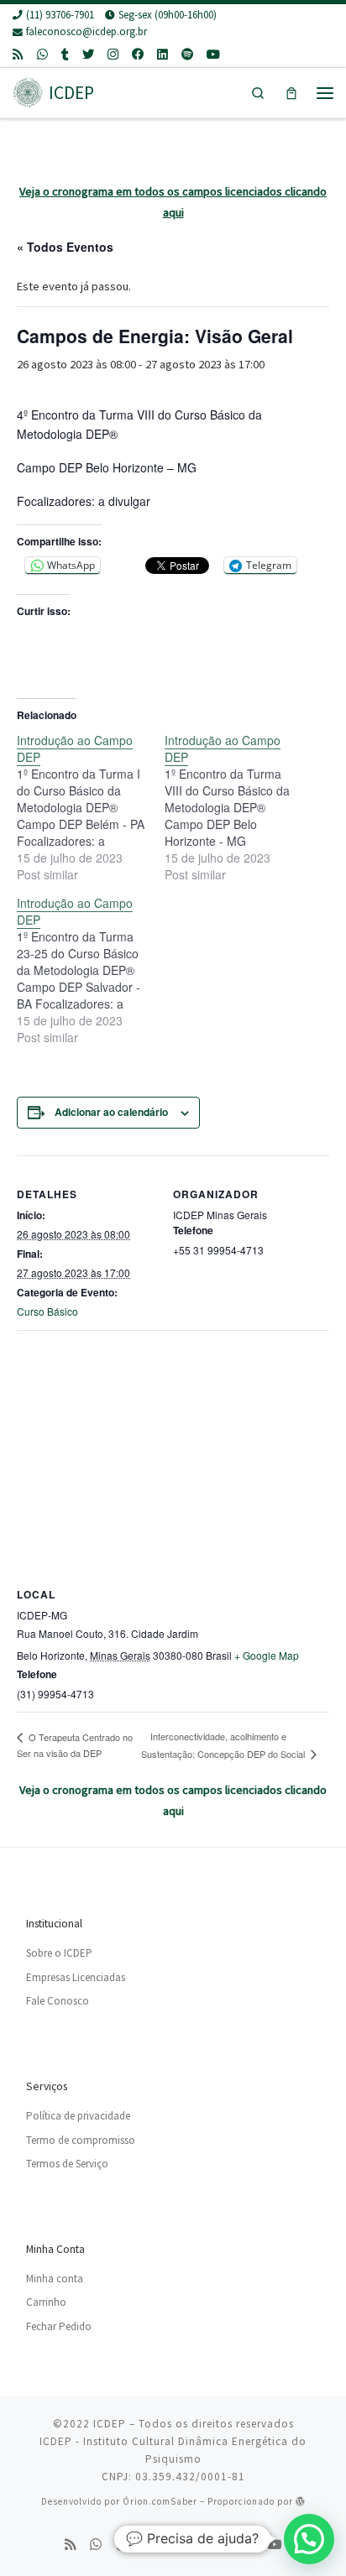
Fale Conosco (58, 2001)
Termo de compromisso (81, 2140)
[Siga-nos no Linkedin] (163, 55)
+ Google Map (267, 1655)
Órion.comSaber (160, 2501)
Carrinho (46, 2302)
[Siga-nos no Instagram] (113, 55)
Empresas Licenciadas (76, 1977)
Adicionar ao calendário (111, 1112)
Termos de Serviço (67, 2164)
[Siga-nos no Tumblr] (65, 55)
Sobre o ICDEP (59, 1953)
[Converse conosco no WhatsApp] (42, 55)
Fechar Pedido (59, 2326)
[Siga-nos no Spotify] (187, 55)
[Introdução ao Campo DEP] (91, 807)
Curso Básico (47, 1311)
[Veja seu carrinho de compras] (291, 93)
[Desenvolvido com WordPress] (301, 2501)
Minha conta (55, 2279)
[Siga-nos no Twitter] (88, 55)
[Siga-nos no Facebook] (138, 55)
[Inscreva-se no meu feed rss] (18, 55)
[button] (309, 2539)
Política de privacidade (78, 2116)
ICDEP (110, 2424)
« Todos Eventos (65, 247)
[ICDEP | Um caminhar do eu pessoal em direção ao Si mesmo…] (28, 91)
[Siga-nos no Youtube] (213, 55)
